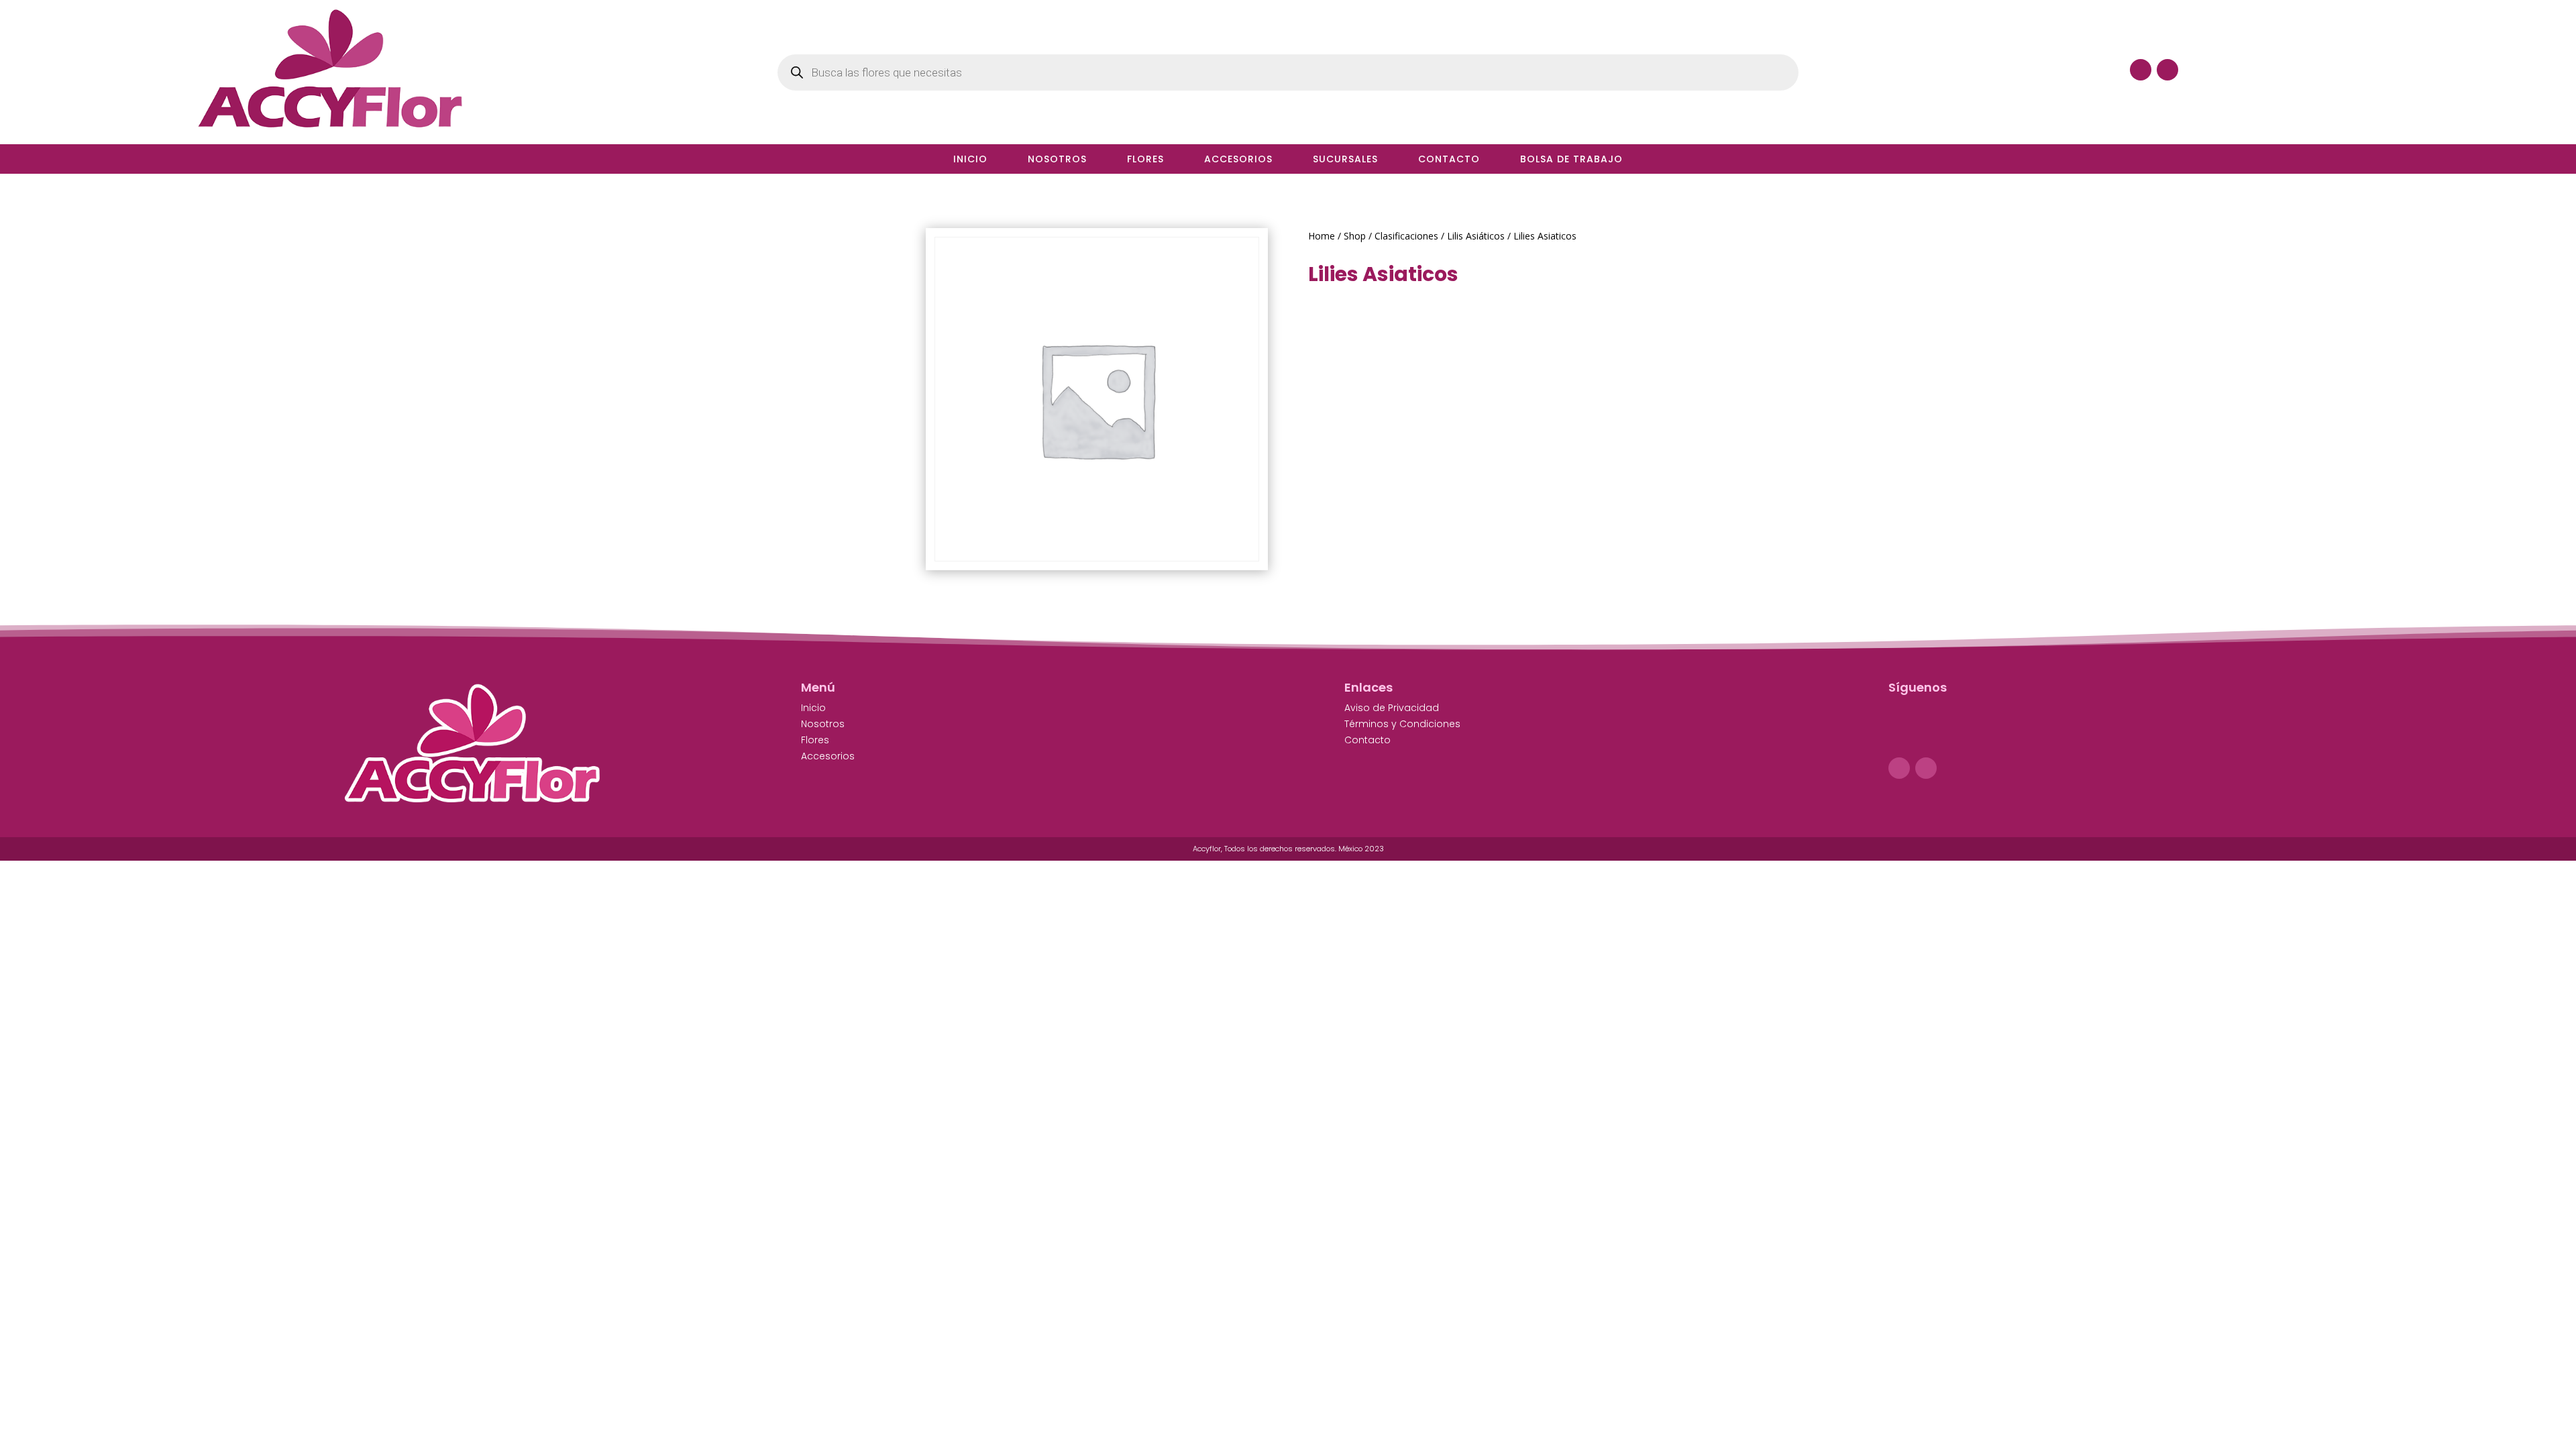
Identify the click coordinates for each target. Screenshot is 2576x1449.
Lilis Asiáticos (1476, 236)
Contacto (1449, 160)
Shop (1355, 236)
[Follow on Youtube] (2167, 70)
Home (1322, 236)
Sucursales (1345, 160)
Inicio (970, 160)
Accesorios (1238, 160)
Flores (1145, 160)
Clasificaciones (1406, 236)
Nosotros (1057, 160)
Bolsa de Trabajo (1571, 160)
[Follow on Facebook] (2141, 70)
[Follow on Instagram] (1926, 768)
